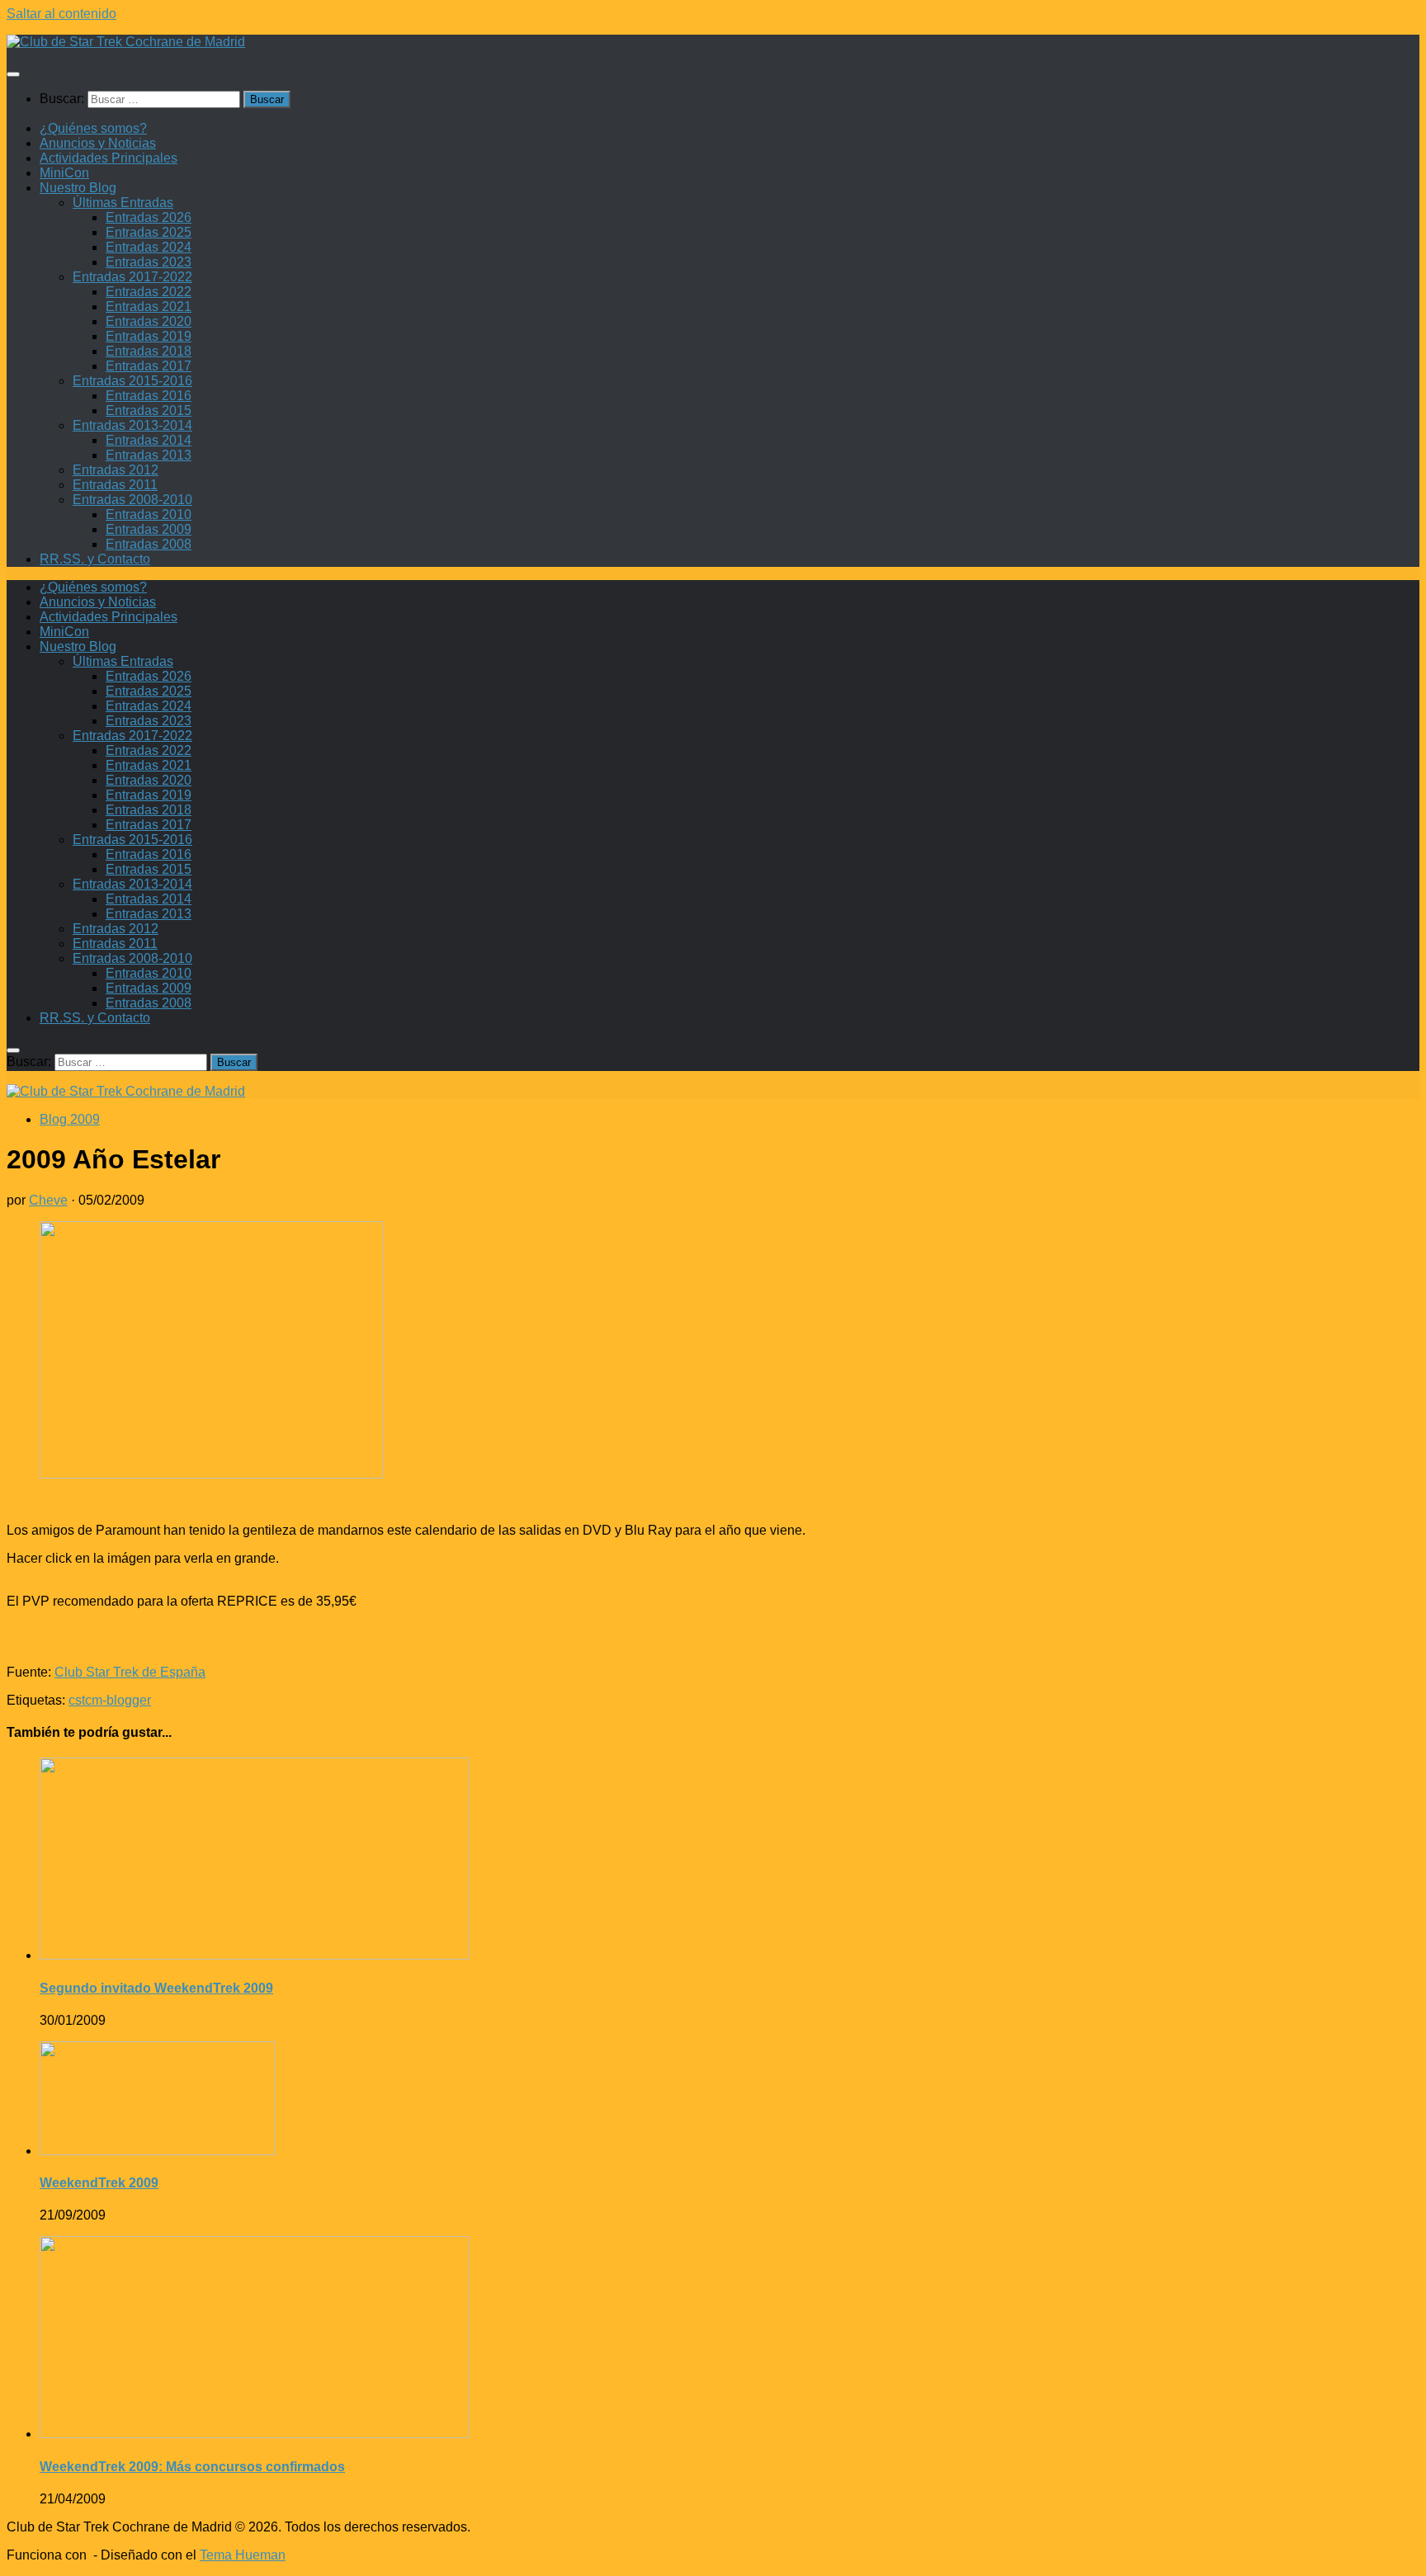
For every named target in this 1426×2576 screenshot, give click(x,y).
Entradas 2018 (149, 351)
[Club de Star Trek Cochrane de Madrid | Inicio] (126, 42)
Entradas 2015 (149, 410)
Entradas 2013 (149, 455)
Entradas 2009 (149, 529)
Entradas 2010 (149, 514)
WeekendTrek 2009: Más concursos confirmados (192, 2467)
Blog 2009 (70, 1119)
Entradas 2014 (149, 440)
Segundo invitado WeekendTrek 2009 (156, 1988)
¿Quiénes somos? (93, 128)
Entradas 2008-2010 (132, 500)
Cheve (48, 1200)
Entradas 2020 (149, 321)
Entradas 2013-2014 (132, 425)
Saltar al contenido (61, 14)
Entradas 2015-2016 (132, 381)
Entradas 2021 (149, 307)
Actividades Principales (109, 158)
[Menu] (13, 74)
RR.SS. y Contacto (95, 559)
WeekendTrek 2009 (99, 2183)
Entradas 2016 (149, 396)
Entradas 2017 (149, 366)
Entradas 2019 (149, 336)
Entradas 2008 (149, 544)
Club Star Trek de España (130, 1672)
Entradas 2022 (149, 292)
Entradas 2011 (115, 485)
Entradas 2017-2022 (132, 277)
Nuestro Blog (78, 188)
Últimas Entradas (123, 203)
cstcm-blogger (110, 1700)
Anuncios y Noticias (98, 143)
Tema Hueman (243, 2555)
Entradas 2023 (149, 262)
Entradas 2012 (116, 470)
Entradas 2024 (149, 247)
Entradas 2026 (149, 217)
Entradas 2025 (149, 232)
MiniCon (64, 173)
